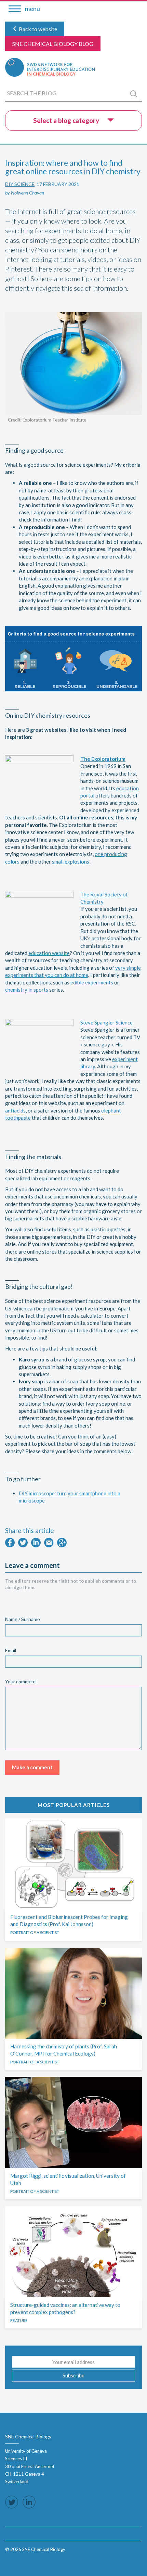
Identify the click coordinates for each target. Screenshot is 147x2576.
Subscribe (73, 2375)
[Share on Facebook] (10, 1545)
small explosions (71, 862)
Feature (19, 2320)
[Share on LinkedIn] (36, 1545)
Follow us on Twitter (12, 2502)
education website (49, 953)
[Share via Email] (49, 1545)
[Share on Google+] (62, 1545)
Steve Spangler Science (106, 1022)
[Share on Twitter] (23, 1545)
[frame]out (14, 2559)
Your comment (21, 1681)
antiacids (15, 1110)
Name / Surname (23, 1619)
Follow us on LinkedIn (29, 2502)
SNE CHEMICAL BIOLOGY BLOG (53, 44)
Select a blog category (67, 120)
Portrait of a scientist (35, 1932)
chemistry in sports (27, 990)
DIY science (20, 184)
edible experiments (92, 982)
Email (11, 1650)
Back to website (37, 29)
